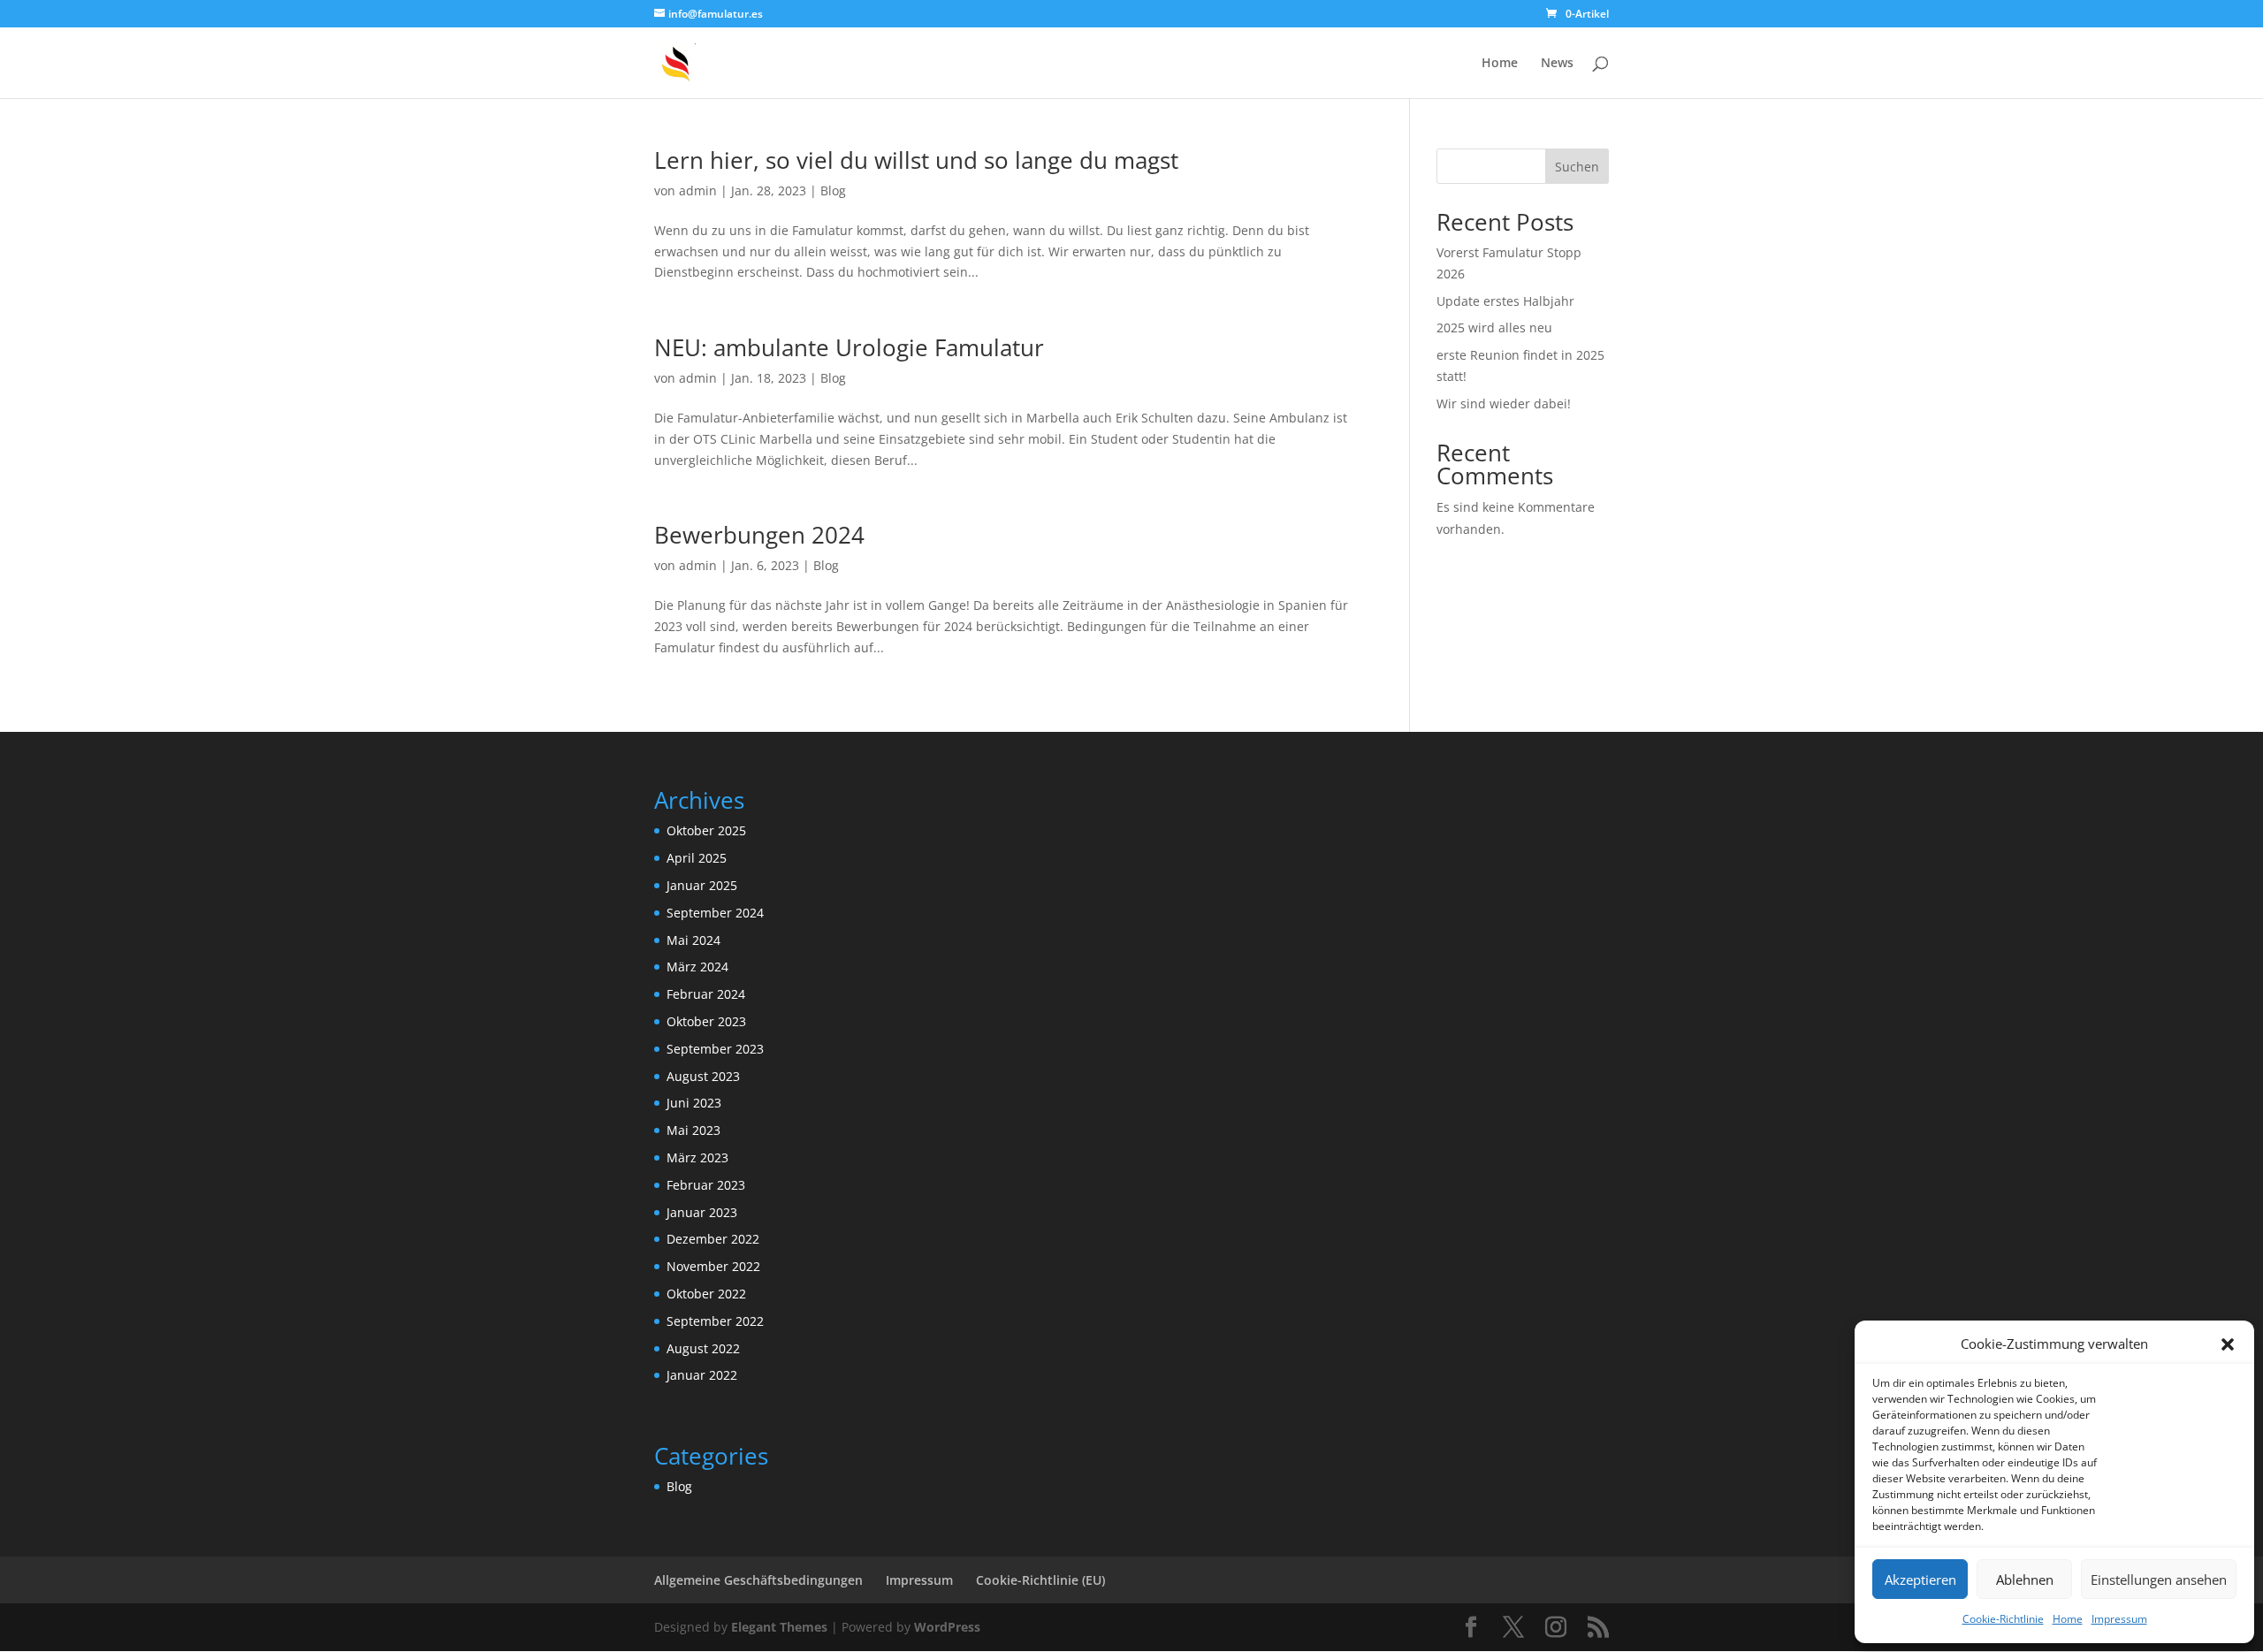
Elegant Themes (779, 1627)
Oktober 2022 (706, 1294)
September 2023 (715, 1049)
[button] (2228, 1344)
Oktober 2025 (706, 830)
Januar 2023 (702, 1212)
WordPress (947, 1627)
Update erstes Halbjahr (1505, 301)
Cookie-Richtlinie (2003, 1619)
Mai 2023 (693, 1130)
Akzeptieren (1920, 1580)
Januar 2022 (702, 1375)
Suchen (1577, 167)
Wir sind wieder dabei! (1504, 403)
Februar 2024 (706, 994)
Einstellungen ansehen (2159, 1580)
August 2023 (703, 1076)
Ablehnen (2025, 1580)
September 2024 (715, 913)
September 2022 (715, 1321)
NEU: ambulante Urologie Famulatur (849, 347)
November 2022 (713, 1266)
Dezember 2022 (713, 1239)
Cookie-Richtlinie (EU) (1040, 1580)
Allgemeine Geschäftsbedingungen (758, 1580)
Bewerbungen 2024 (759, 535)
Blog (833, 190)
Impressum (2119, 1619)
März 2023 (697, 1157)
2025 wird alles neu (1494, 327)
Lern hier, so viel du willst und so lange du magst (916, 160)
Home (2068, 1619)
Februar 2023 (706, 1185)
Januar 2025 (702, 885)
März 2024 (697, 967)
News (1557, 64)
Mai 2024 (693, 940)
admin (698, 190)
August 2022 (703, 1348)
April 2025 (697, 858)
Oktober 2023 (706, 1021)
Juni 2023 (694, 1103)
